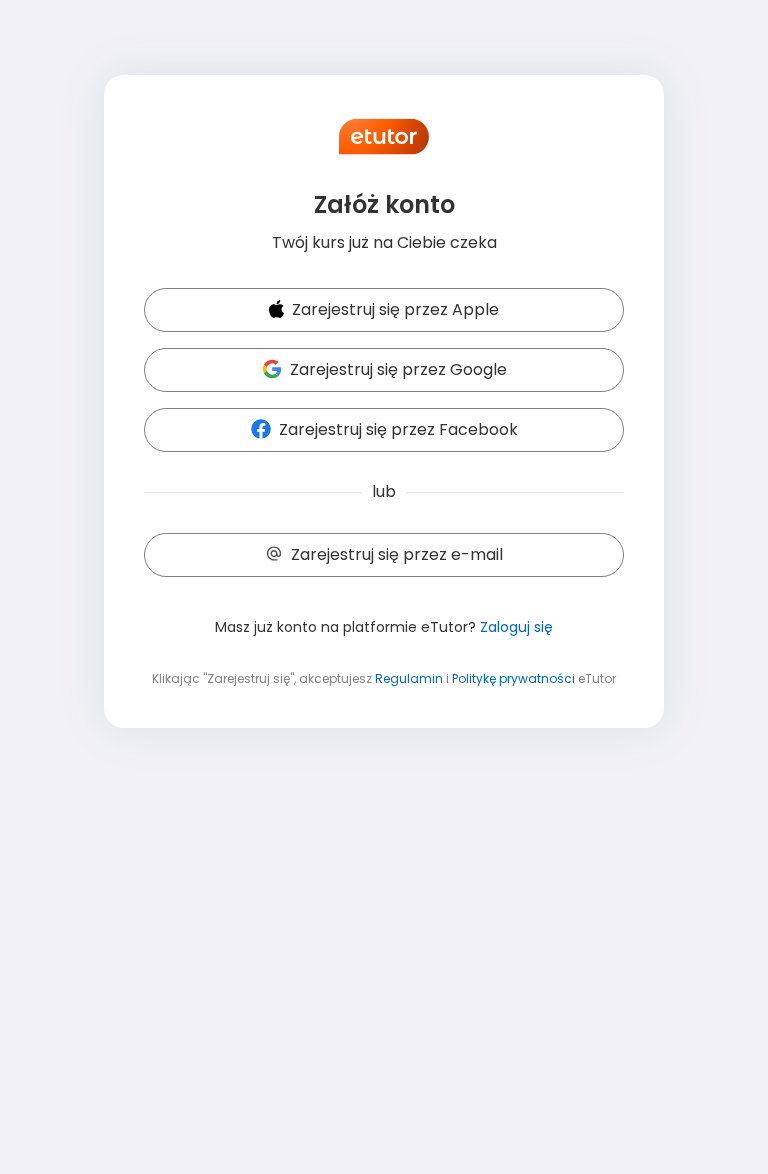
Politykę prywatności (513, 678)
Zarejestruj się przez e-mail (397, 554)
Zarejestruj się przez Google (398, 369)
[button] (384, 311)
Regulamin (409, 678)
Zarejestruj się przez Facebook (398, 429)
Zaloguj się (516, 627)
